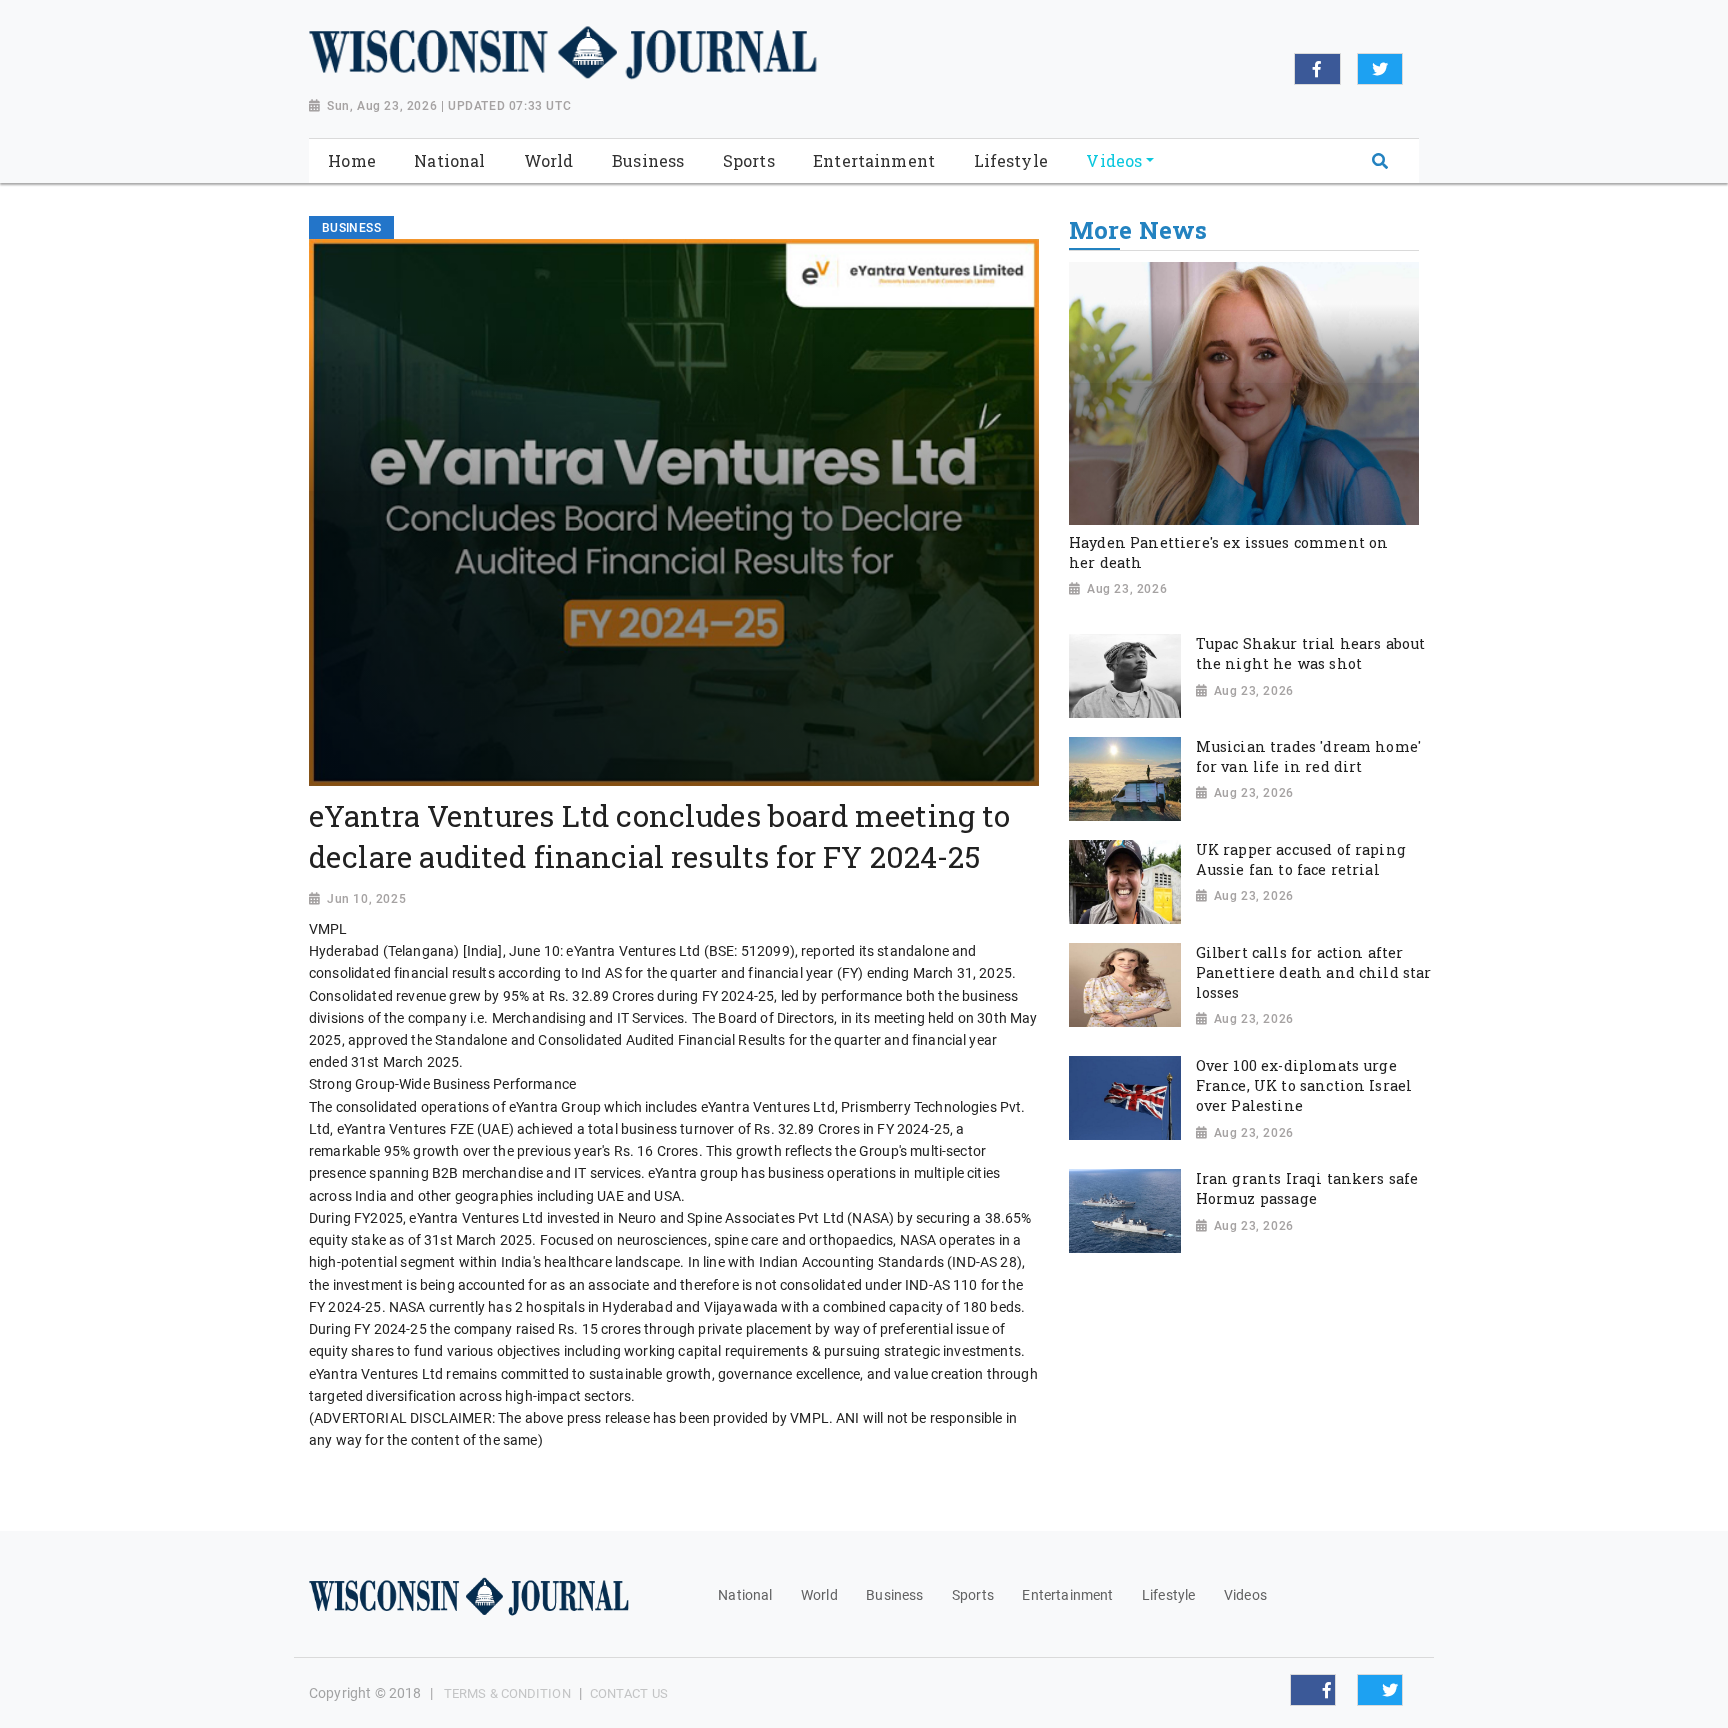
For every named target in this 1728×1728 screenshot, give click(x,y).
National (745, 1595)
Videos (1245, 1595)
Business (894, 1595)
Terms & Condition (507, 1693)
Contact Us (629, 1693)
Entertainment (1067, 1595)
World (819, 1595)
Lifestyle (1168, 1595)
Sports (973, 1595)
